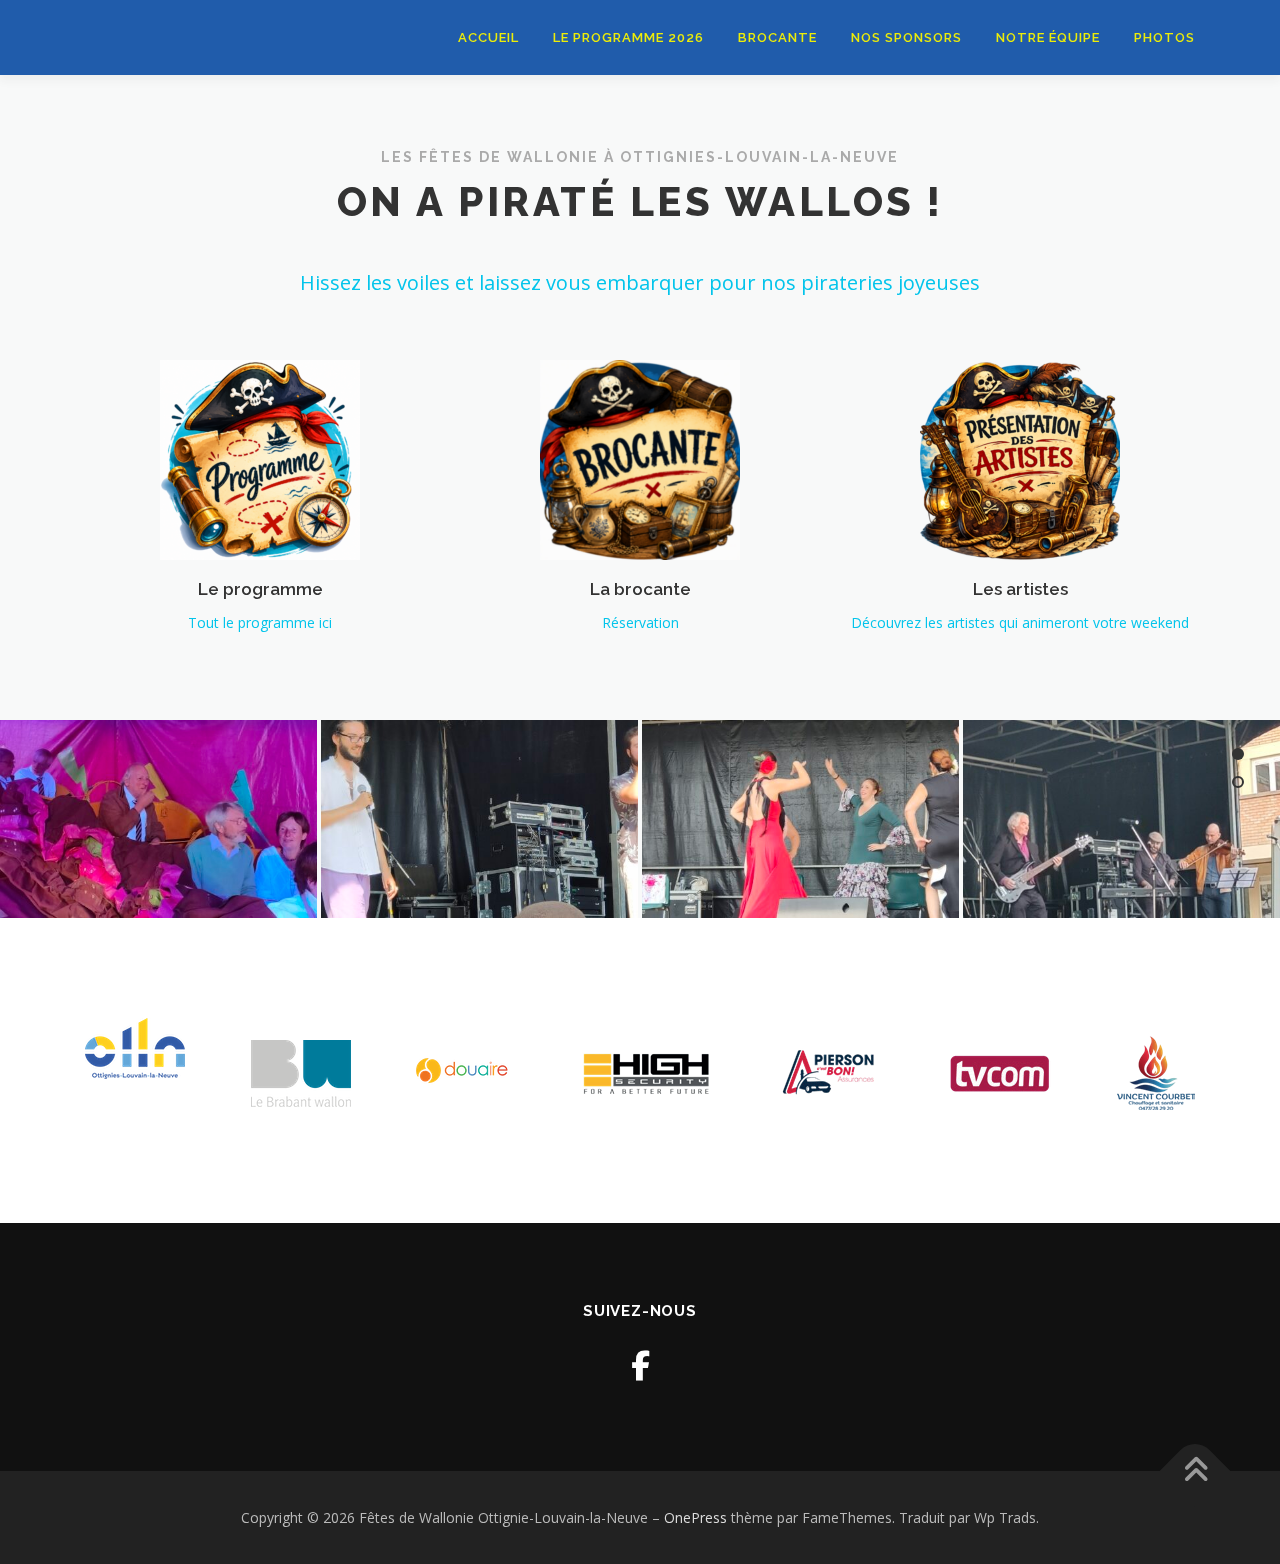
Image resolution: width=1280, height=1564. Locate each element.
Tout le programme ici (260, 622)
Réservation (640, 622)
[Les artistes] (1020, 458)
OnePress (695, 1517)
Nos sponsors (906, 37)
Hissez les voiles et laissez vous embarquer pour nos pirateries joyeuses (640, 282)
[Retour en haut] (1195, 1470)
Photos (1164, 37)
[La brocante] (640, 458)
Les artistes (1020, 589)
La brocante (640, 589)
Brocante (777, 37)
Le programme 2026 (628, 37)
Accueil (488, 37)
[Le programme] (260, 458)
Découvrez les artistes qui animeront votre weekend (1020, 622)
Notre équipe (1048, 37)
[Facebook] (640, 1365)
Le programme (260, 589)
